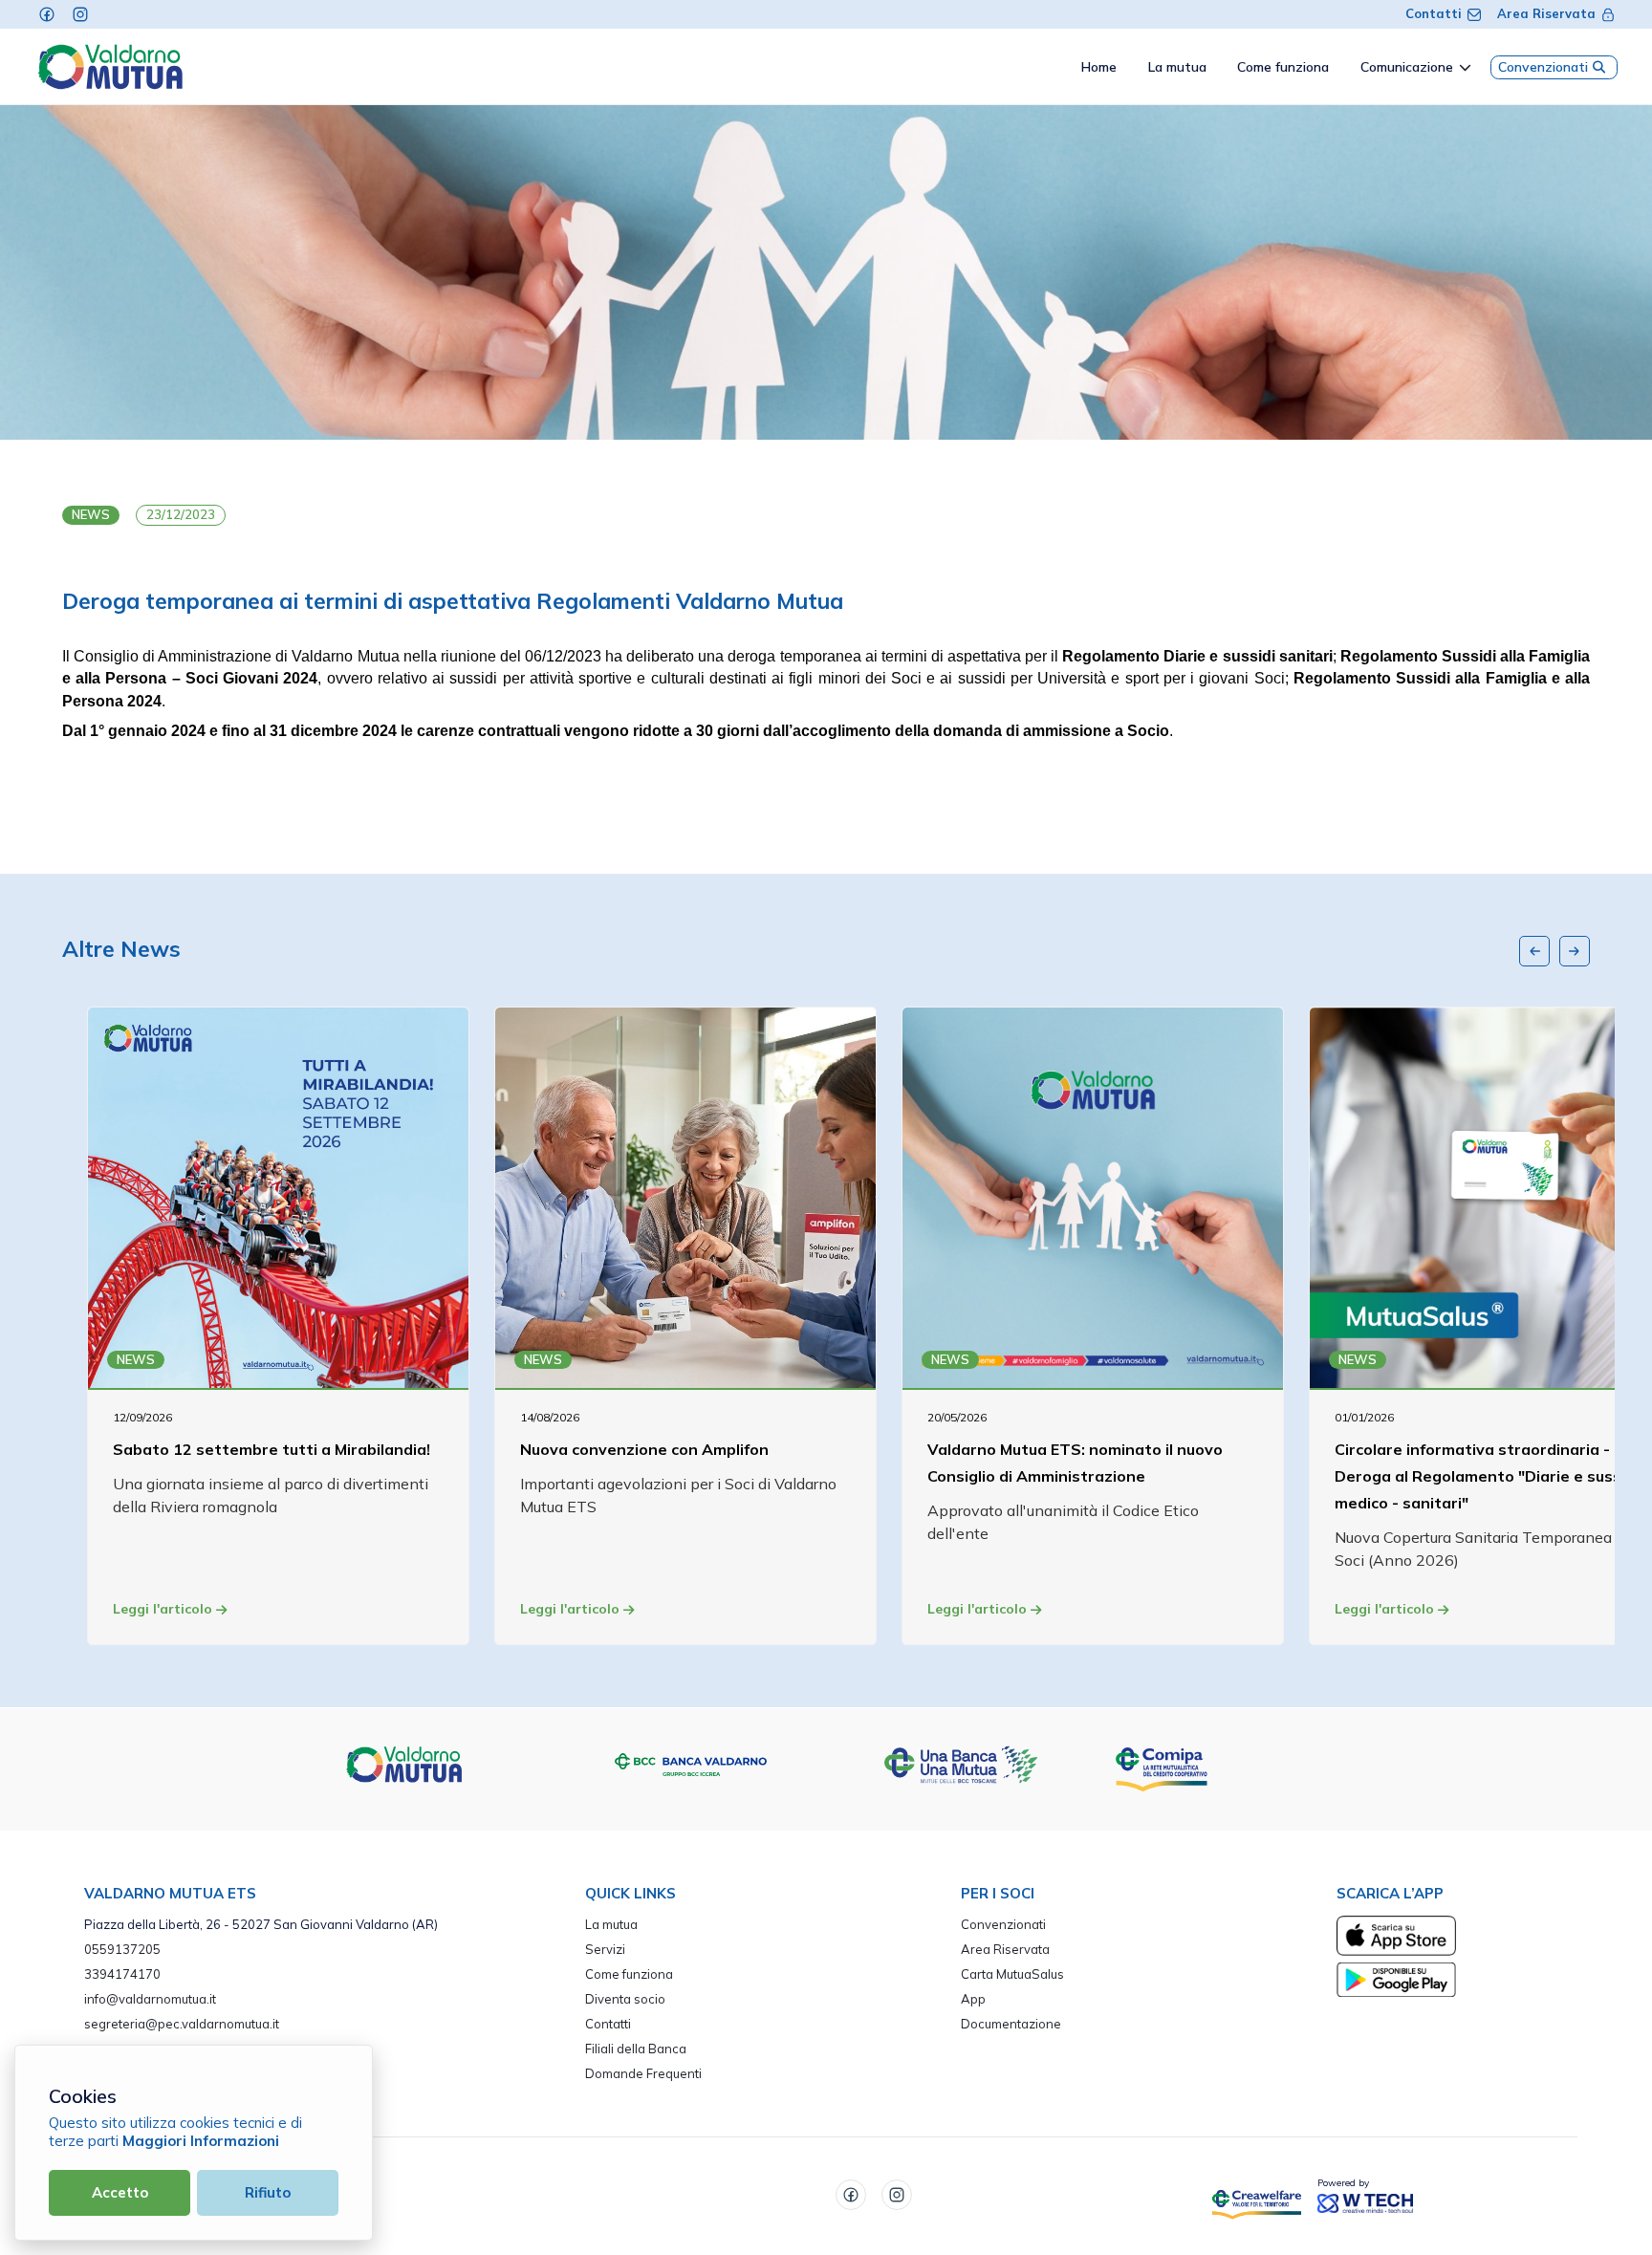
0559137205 (122, 1949)
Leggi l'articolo (164, 1609)
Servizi (605, 1949)
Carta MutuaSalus (1012, 1974)
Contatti (1434, 13)
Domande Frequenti (643, 2073)
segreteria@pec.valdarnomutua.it (182, 2024)
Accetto (120, 2192)
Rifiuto (268, 2192)
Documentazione (1011, 2024)
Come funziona (629, 1974)
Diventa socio (625, 1999)
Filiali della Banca (636, 2049)
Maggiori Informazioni (201, 2141)
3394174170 (122, 1974)
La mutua (611, 1924)
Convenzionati (1543, 67)
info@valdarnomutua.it (150, 1999)
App (973, 1999)
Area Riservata (1546, 13)
